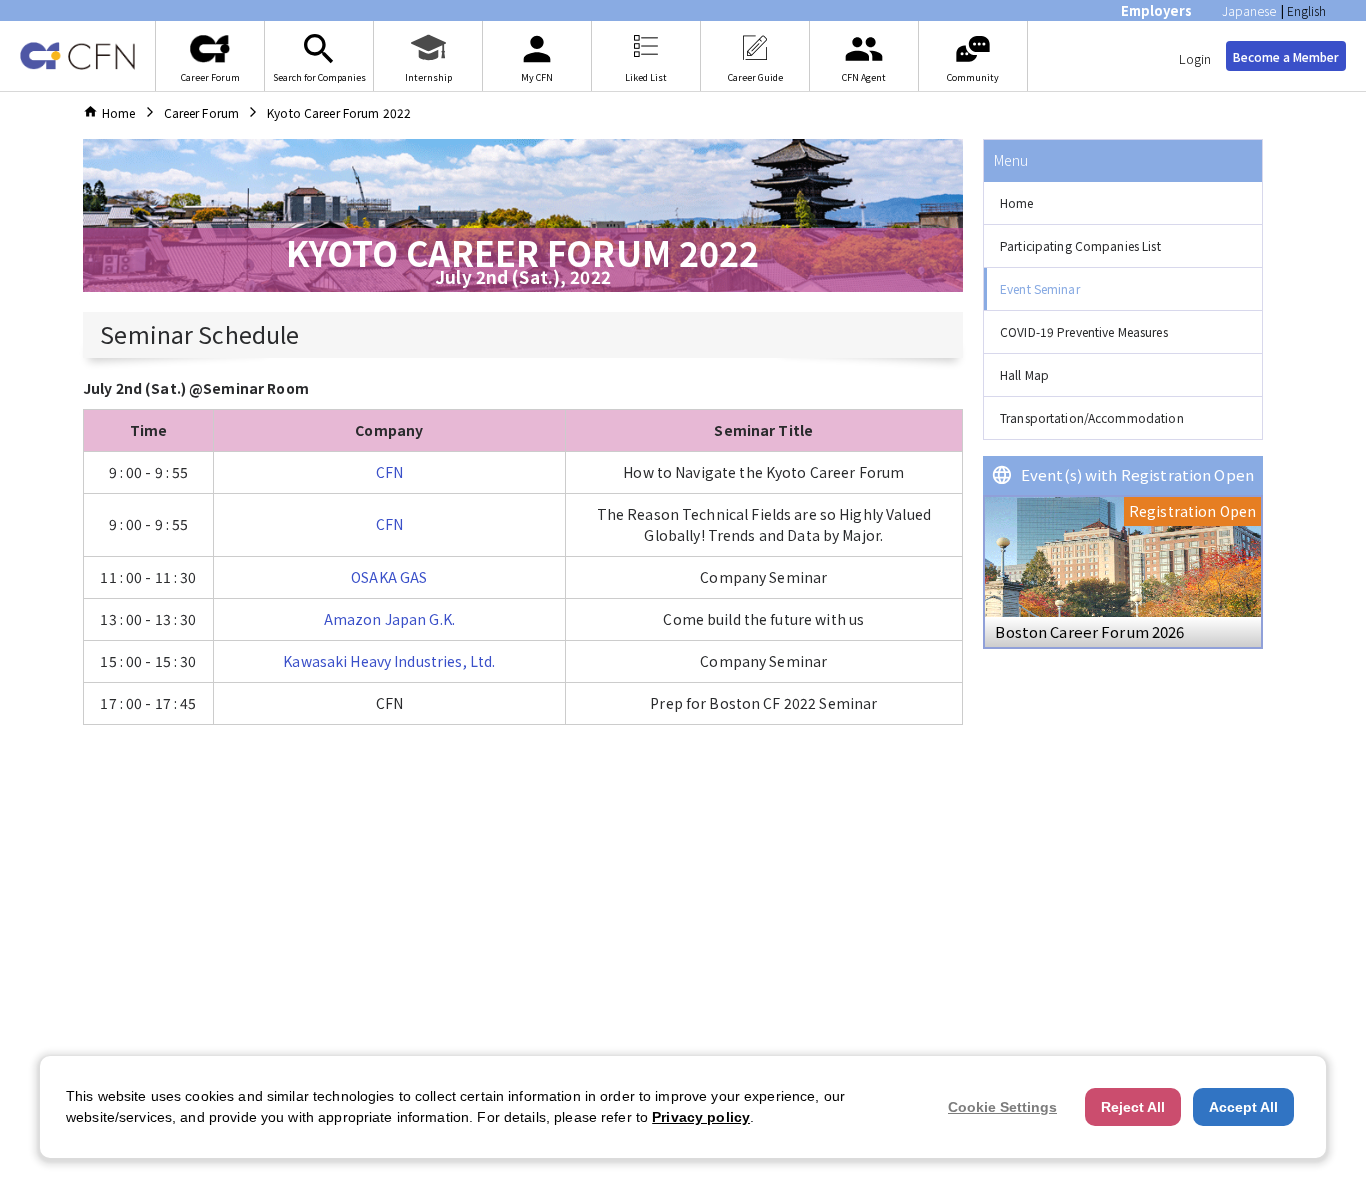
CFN (389, 472)
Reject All (1133, 1107)
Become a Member (1286, 56)
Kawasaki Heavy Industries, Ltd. (389, 661)
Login (1195, 58)
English (1306, 10)
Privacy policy (701, 1117)
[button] (1123, 203)
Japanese (1249, 10)
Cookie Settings (1002, 1107)
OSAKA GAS (389, 577)
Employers (1156, 10)
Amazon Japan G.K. (389, 619)
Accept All (1243, 1107)
